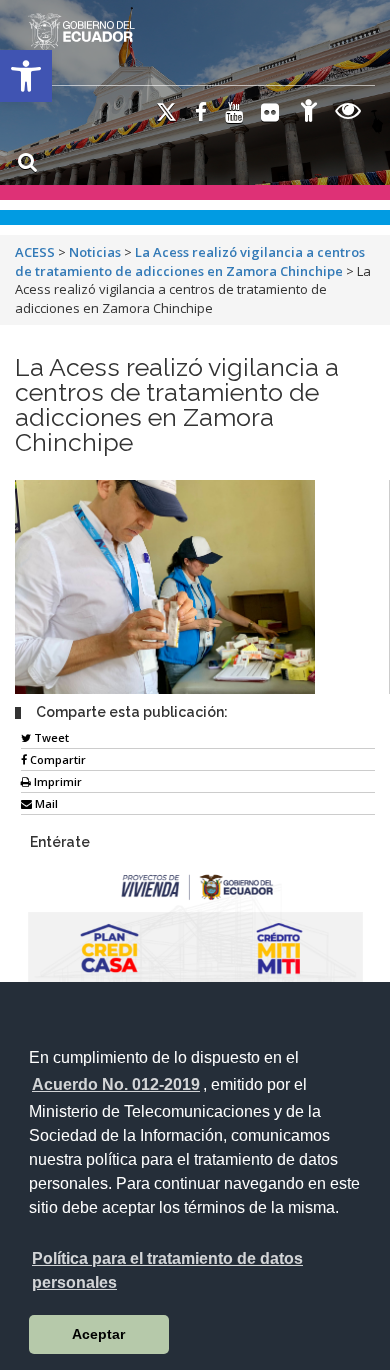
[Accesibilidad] (309, 113)
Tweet (50, 737)
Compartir (56, 759)
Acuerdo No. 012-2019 (116, 1084)
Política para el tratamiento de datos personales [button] (167, 1270)
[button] (26, 76)
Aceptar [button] (98, 1334)
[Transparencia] (348, 113)
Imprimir (56, 781)
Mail (45, 803)
